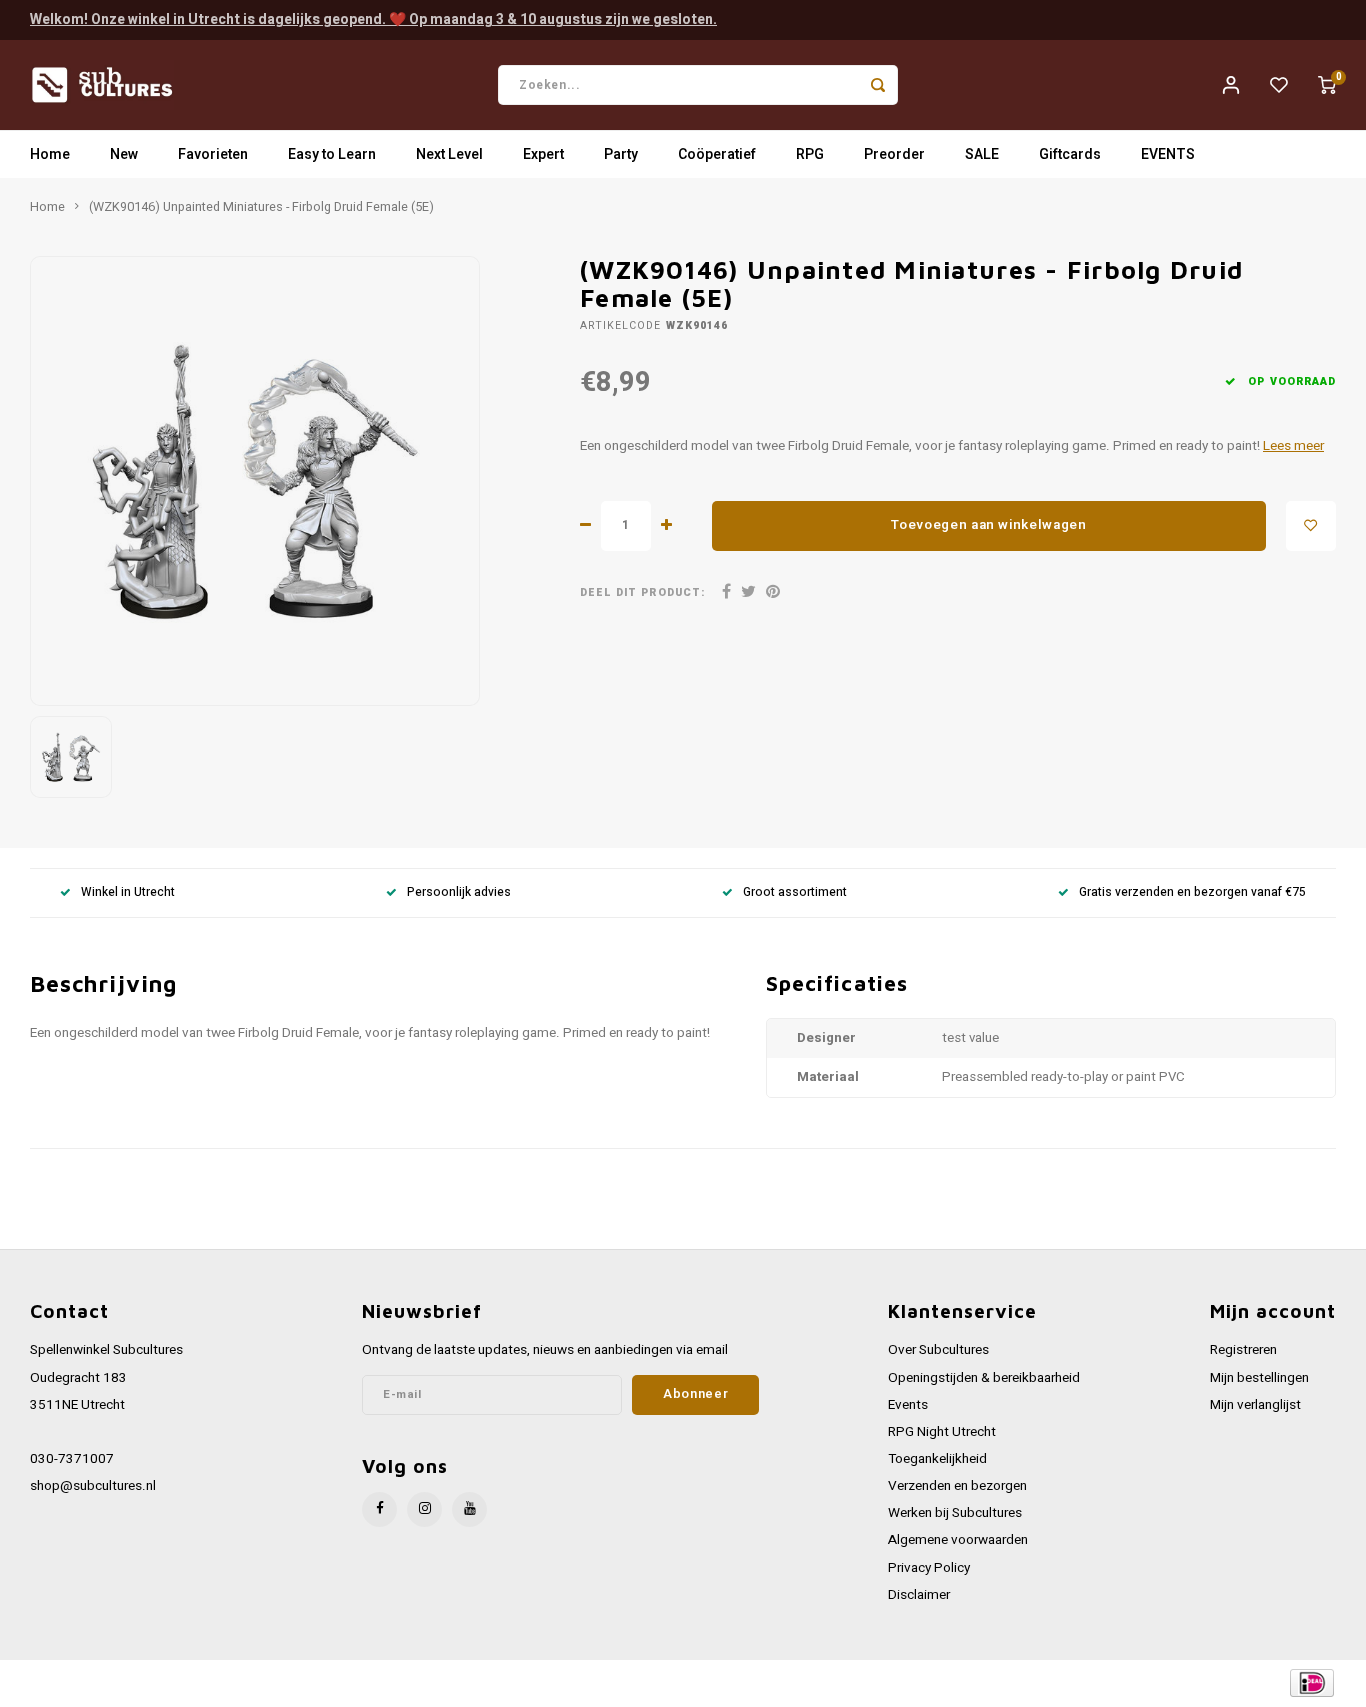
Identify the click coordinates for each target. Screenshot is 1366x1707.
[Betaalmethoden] (1310, 1682)
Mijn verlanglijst (1255, 1405)
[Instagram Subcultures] (424, 1509)
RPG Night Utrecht (942, 1432)
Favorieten (213, 154)
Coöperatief (717, 154)
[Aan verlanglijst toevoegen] (1311, 526)
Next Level (449, 154)
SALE (982, 154)
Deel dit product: (642, 592)
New (124, 154)
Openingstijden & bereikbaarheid (984, 1378)
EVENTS (1168, 154)
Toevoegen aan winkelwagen (989, 525)
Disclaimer (919, 1595)
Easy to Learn (332, 154)
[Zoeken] (878, 85)
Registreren (1243, 1350)
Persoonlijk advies (459, 892)
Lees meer (1293, 446)
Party (621, 154)
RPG (810, 154)
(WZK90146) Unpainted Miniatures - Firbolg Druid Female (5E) (261, 207)
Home (50, 154)
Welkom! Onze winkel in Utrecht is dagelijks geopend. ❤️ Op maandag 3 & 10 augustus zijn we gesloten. (373, 19)
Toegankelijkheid (937, 1459)
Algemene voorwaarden (958, 1540)
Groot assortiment (795, 892)
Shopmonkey (432, 1683)
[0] (1327, 85)
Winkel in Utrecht (128, 892)
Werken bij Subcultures (955, 1513)
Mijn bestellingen (1259, 1378)
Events (908, 1405)
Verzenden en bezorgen (957, 1486)
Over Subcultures (938, 1350)
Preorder (894, 154)
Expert (543, 154)
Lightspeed (300, 1683)
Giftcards (1070, 154)
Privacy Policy (929, 1568)
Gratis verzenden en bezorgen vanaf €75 (1192, 892)
